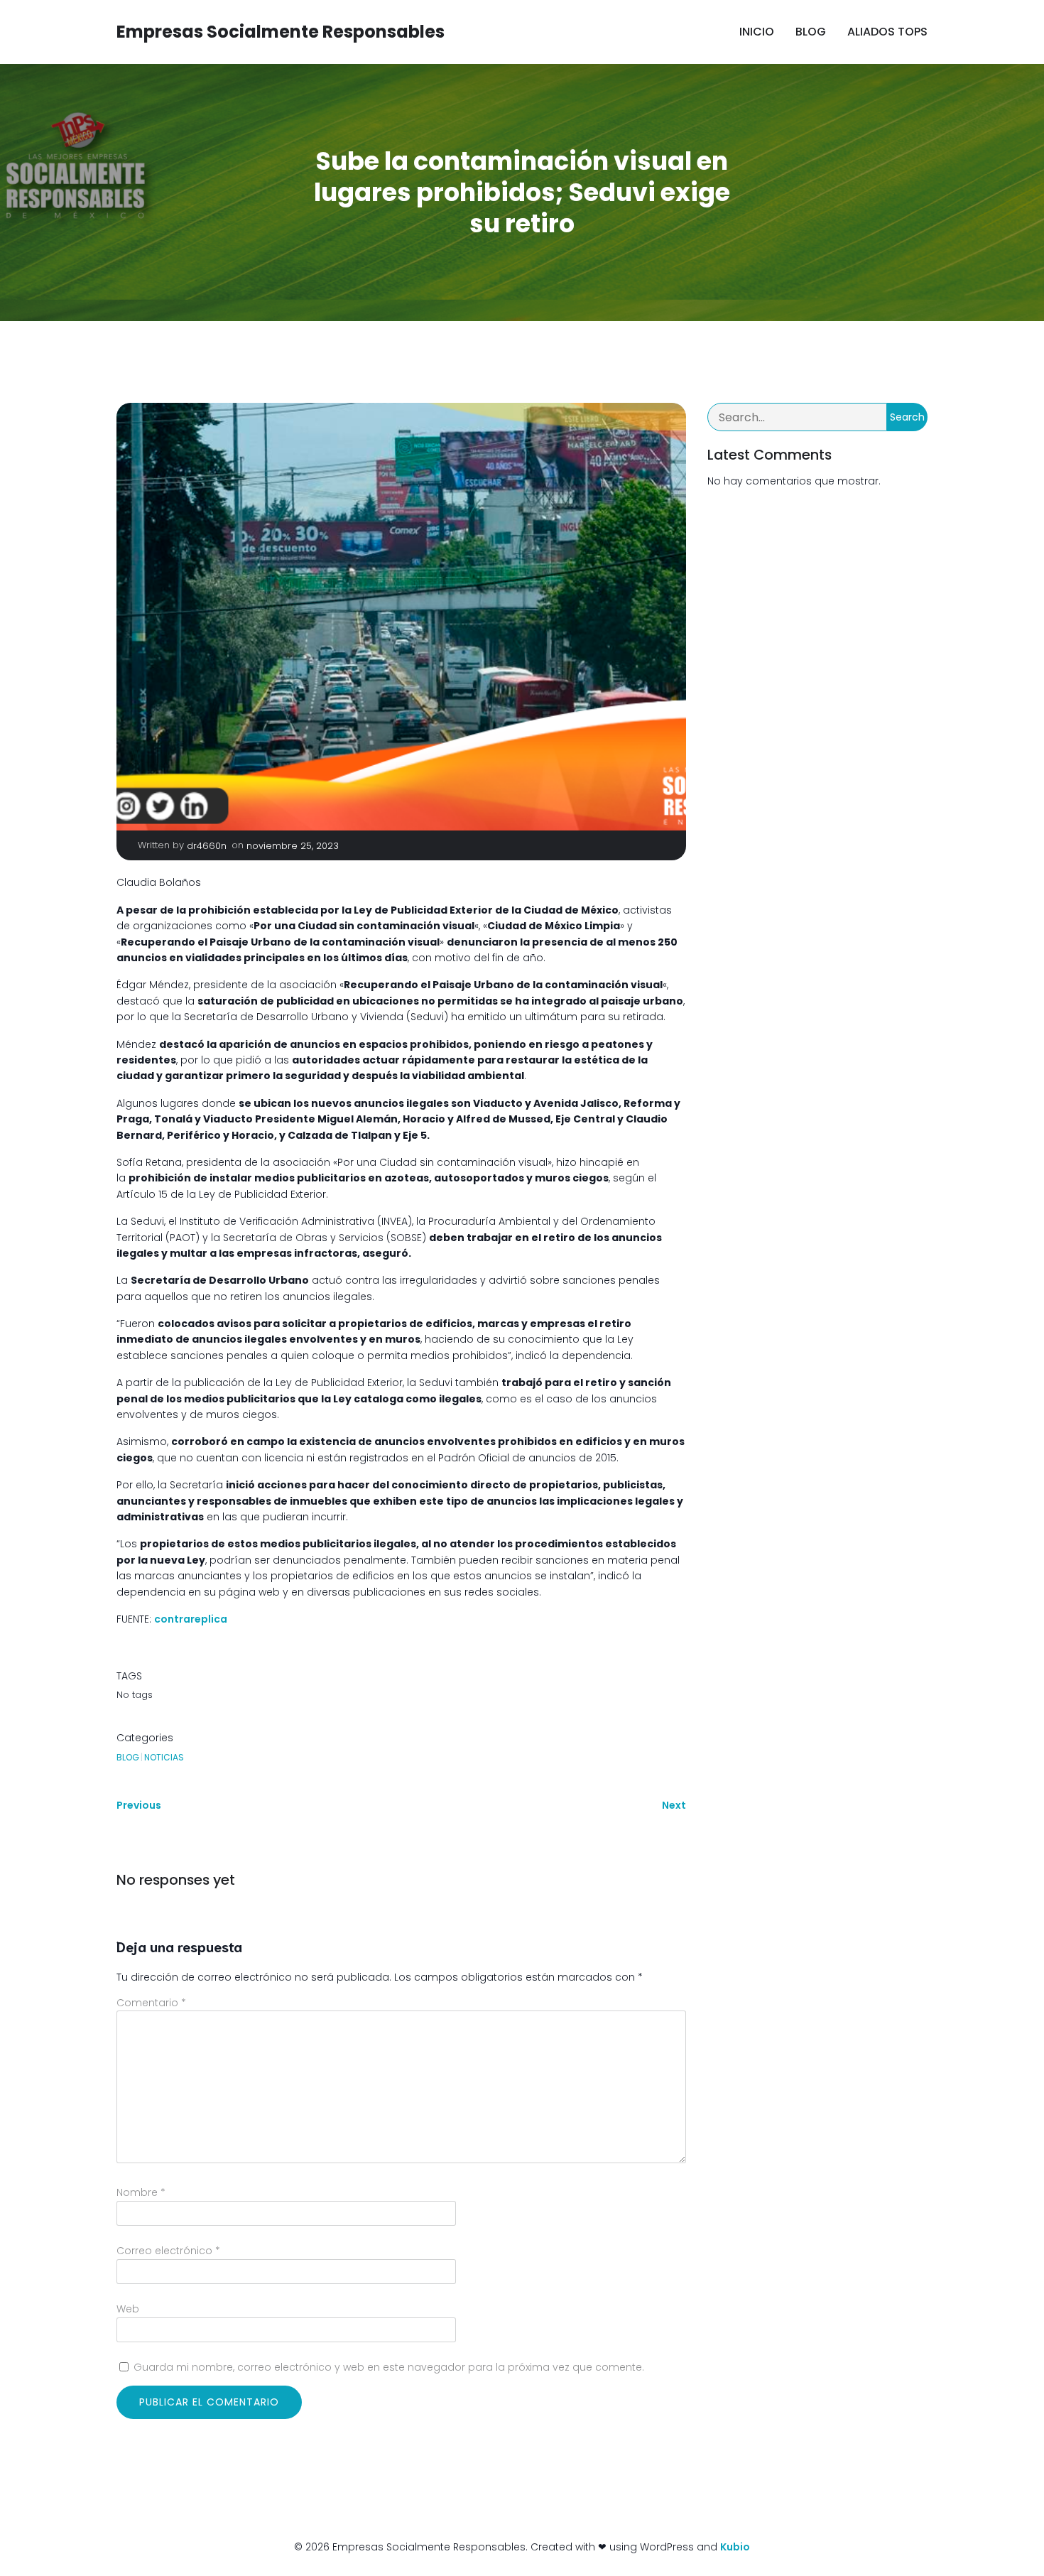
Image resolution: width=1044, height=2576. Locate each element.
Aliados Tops (887, 32)
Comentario (151, 2003)
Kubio (735, 2547)
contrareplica (191, 1619)
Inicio (757, 32)
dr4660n (207, 846)
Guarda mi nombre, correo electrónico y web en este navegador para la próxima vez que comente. (389, 2367)
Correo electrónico (168, 2251)
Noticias (164, 1757)
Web (128, 2309)
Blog (811, 32)
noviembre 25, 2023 (293, 846)
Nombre (141, 2192)
